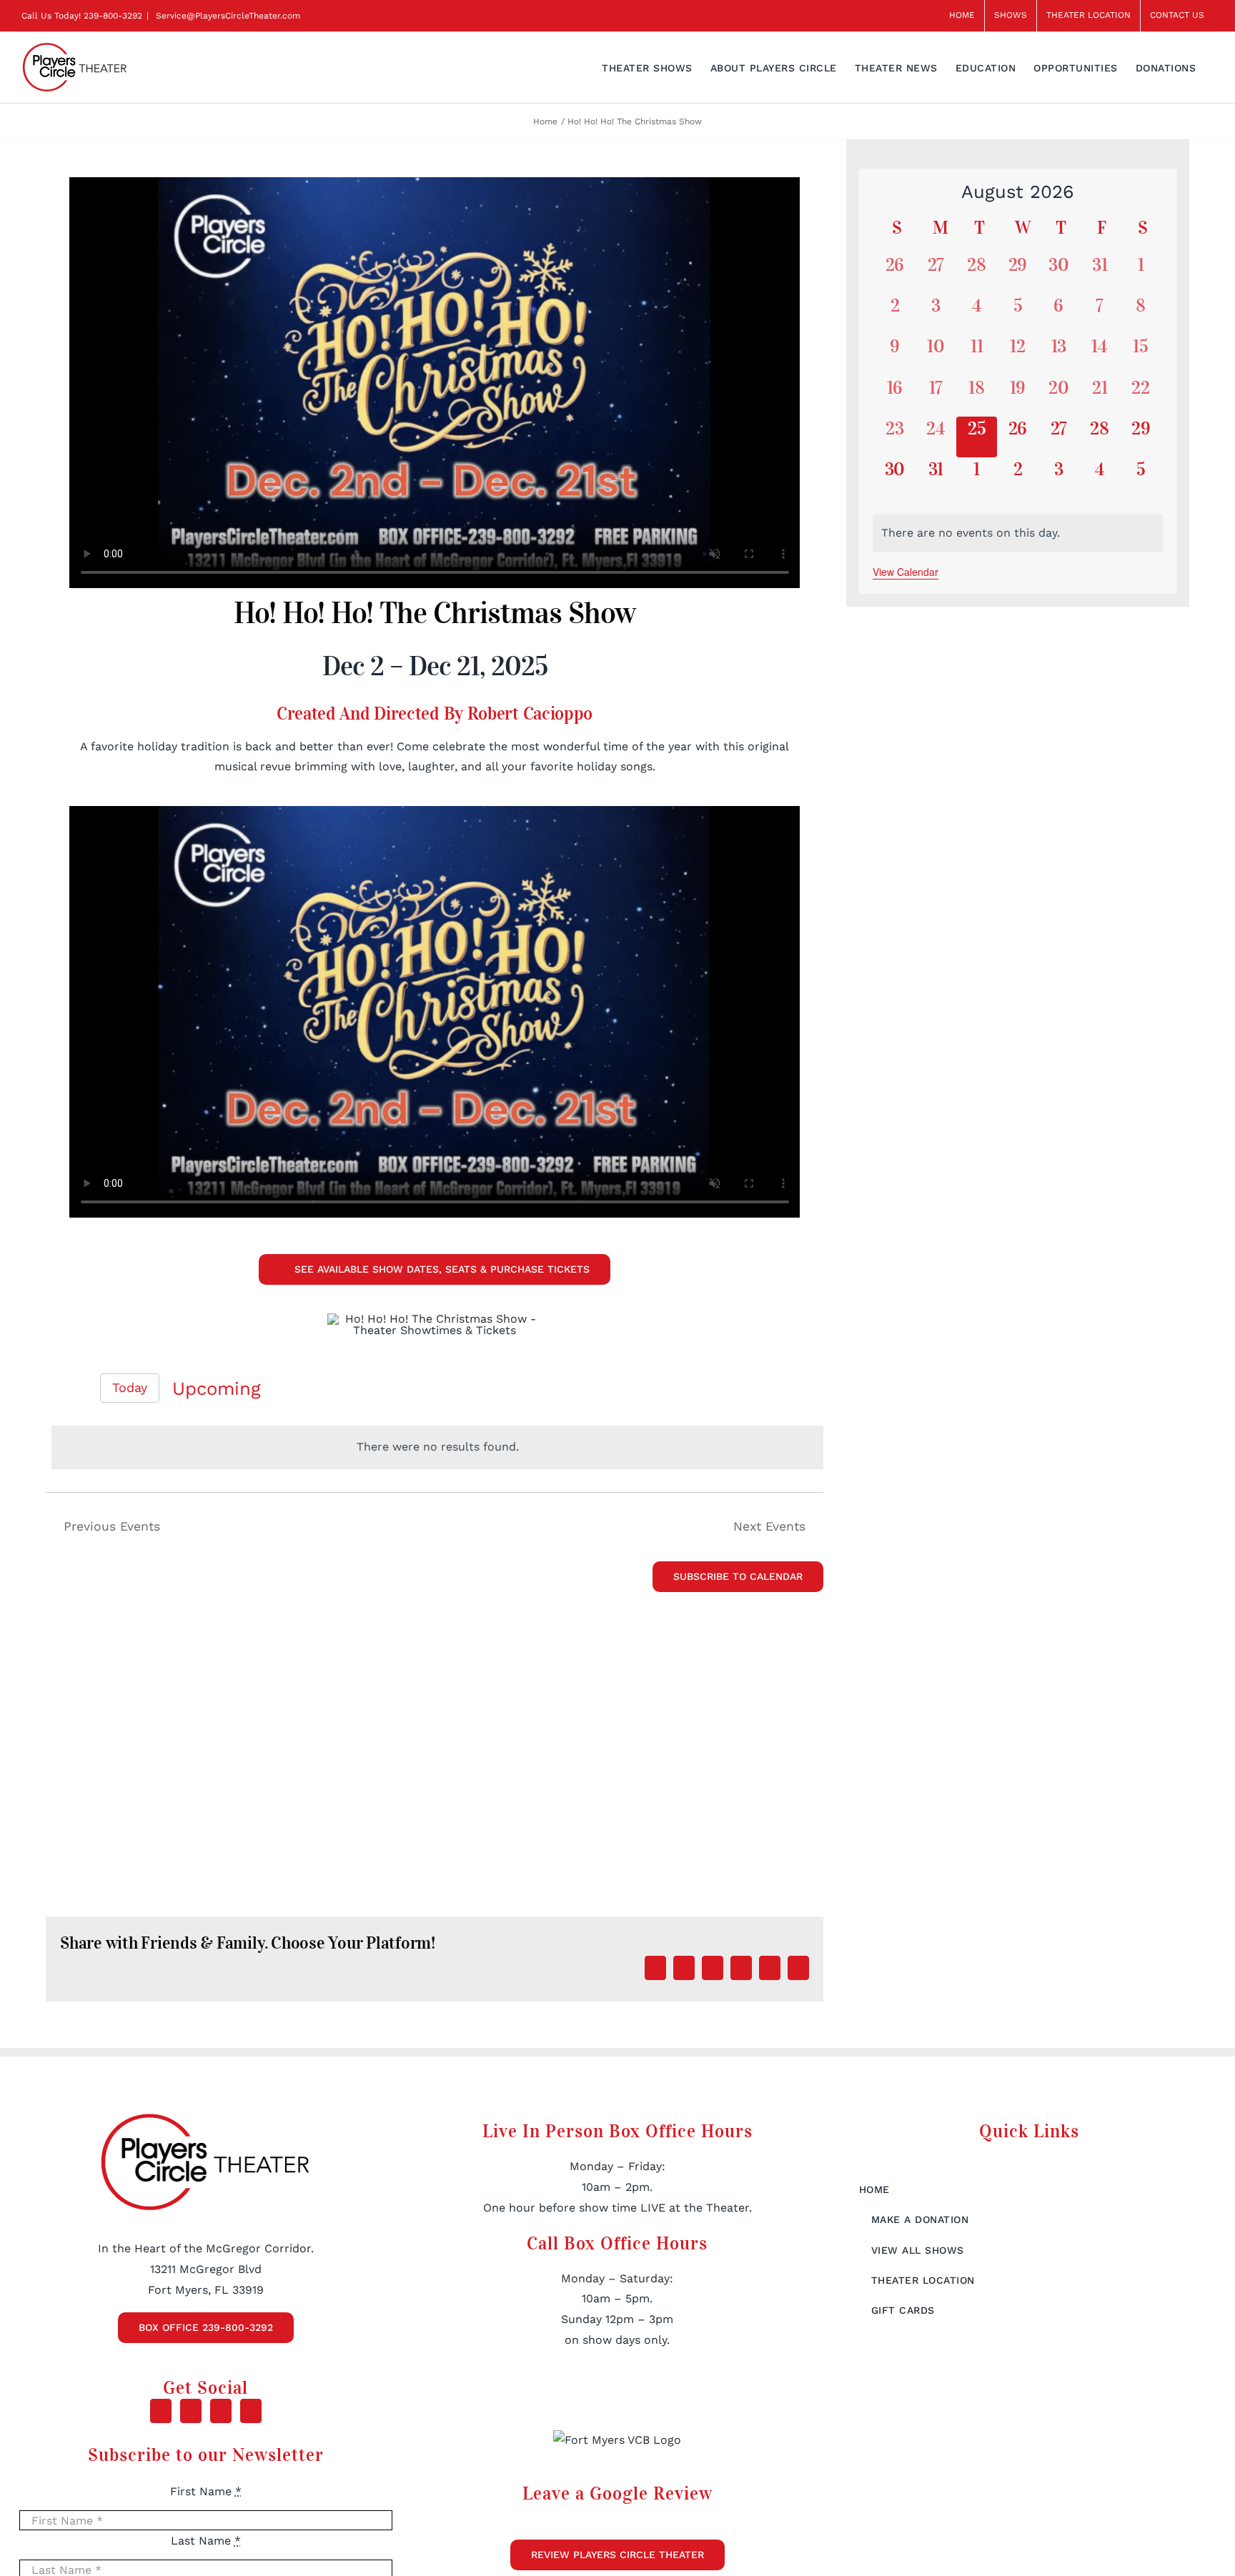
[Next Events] (79, 1388)
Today (130, 1387)
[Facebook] (161, 2411)
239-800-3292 (113, 16)
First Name (206, 2491)
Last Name (206, 2541)
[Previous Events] (54, 1388)
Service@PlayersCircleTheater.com (227, 16)
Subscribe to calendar (738, 1576)
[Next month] (1151, 193)
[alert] (437, 1447)
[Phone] (251, 2411)
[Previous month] (885, 193)
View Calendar (906, 572)
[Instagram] (221, 2411)
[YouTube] (191, 2411)
